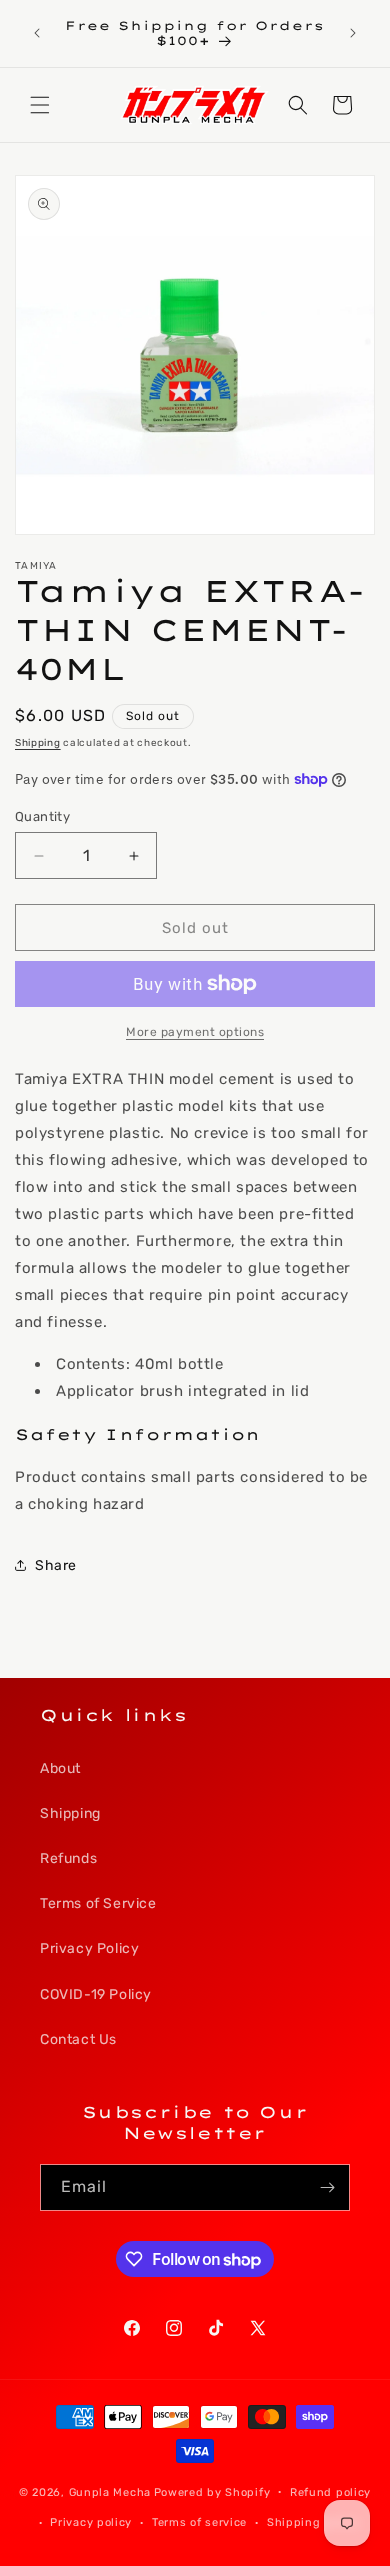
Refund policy (330, 2492)
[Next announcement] (353, 33)
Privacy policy (91, 2522)
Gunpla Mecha (110, 2491)
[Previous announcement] (37, 33)
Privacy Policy (89, 1948)
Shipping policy (313, 2522)
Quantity (42, 816)
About (60, 1768)
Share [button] (56, 1565)
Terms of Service (98, 1903)
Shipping (38, 743)
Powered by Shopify (212, 2491)
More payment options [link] (195, 1032)
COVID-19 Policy (96, 1994)
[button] (40, 105)
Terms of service (199, 2522)
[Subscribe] (327, 2187)
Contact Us (78, 2039)
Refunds (68, 1858)
